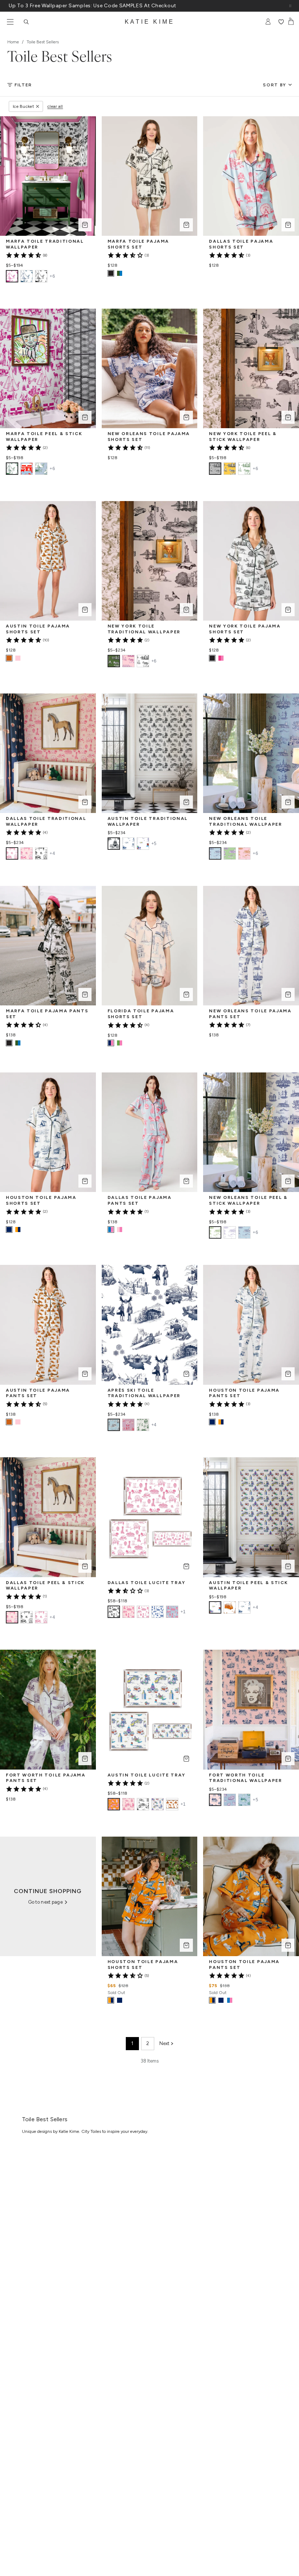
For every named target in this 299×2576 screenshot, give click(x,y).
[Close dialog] (270, 1233)
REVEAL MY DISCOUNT (86, 1341)
